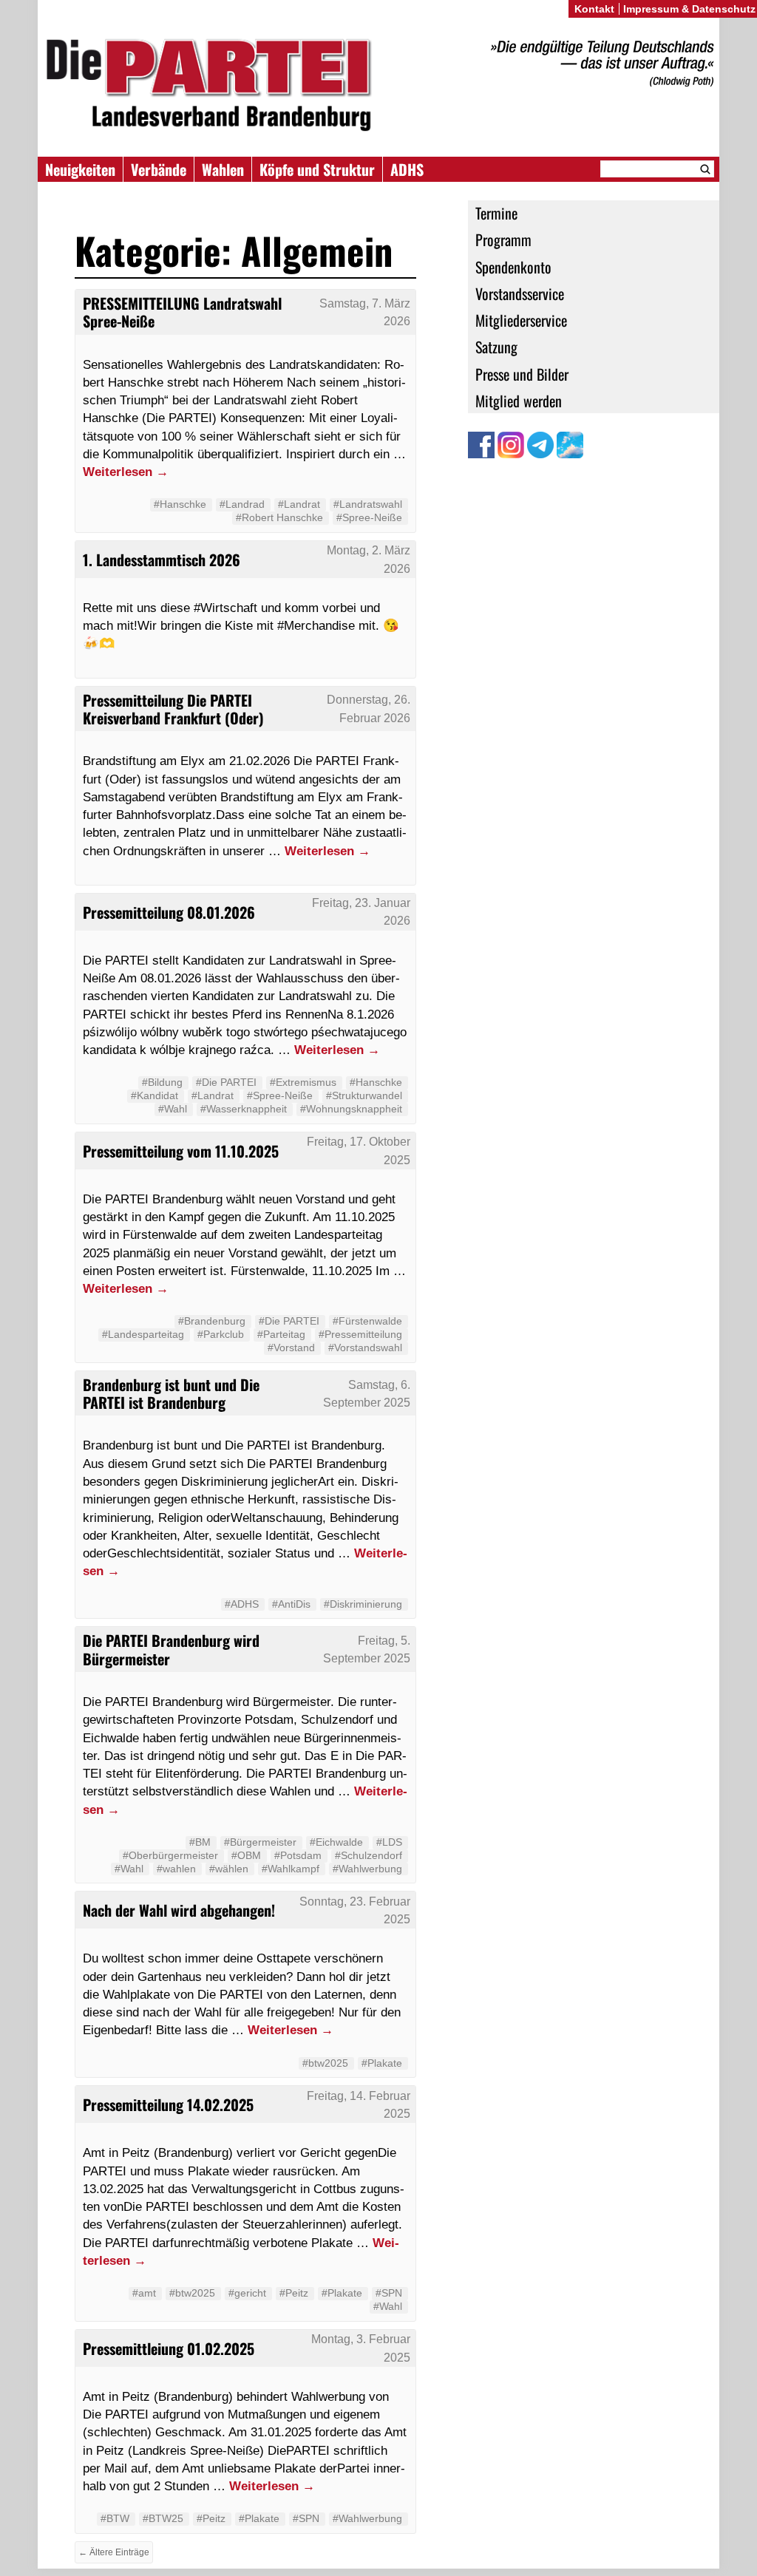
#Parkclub (221, 1334)
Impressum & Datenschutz (689, 9)
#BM (200, 1842)
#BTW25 (163, 2518)
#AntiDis (291, 1604)
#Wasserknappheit (244, 1109)
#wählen (229, 1869)
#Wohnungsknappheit (351, 1109)
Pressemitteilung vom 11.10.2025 (181, 1151)
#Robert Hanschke (279, 517)
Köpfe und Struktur (317, 169)
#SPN (389, 2293)
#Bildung (162, 1082)
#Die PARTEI (226, 1082)
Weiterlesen (126, 472)
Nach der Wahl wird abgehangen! (179, 1910)
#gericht (247, 2293)
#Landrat (299, 504)
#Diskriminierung (363, 1604)
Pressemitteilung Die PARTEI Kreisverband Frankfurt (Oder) (173, 709)
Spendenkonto (513, 267)
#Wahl (173, 1109)
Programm (503, 239)
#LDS (389, 1842)
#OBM (246, 1855)
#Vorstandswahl (365, 1348)
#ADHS (242, 1604)
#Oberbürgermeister (170, 1855)
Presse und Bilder (522, 374)
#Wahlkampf (291, 1869)
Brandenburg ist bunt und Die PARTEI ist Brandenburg (171, 1393)
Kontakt (594, 9)
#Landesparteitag (143, 1334)
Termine (496, 213)
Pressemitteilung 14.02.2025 (168, 2104)
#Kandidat (155, 1095)
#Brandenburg (212, 1321)
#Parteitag (281, 1334)
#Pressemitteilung (360, 1334)
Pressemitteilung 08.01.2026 (169, 912)
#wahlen (176, 1869)
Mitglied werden (519, 401)
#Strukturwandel (364, 1095)
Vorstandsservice (520, 293)
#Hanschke (180, 504)
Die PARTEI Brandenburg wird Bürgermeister (171, 1649)
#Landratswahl (368, 504)
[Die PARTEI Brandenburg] (378, 85)
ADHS (407, 169)
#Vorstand (291, 1348)
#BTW (115, 2518)
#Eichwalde (336, 1842)
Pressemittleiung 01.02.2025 (169, 2348)
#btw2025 (325, 2063)
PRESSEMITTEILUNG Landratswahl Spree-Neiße (182, 312)
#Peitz (294, 2293)
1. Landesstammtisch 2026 (162, 560)
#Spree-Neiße (369, 517)
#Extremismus (303, 1082)
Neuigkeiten (80, 169)
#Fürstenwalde (367, 1321)
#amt (144, 2293)
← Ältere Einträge (114, 2552)
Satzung (496, 347)
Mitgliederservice (521, 320)
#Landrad (242, 504)
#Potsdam (298, 1855)
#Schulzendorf (369, 1855)
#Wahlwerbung (367, 1869)
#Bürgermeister (260, 1842)
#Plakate (382, 2063)
